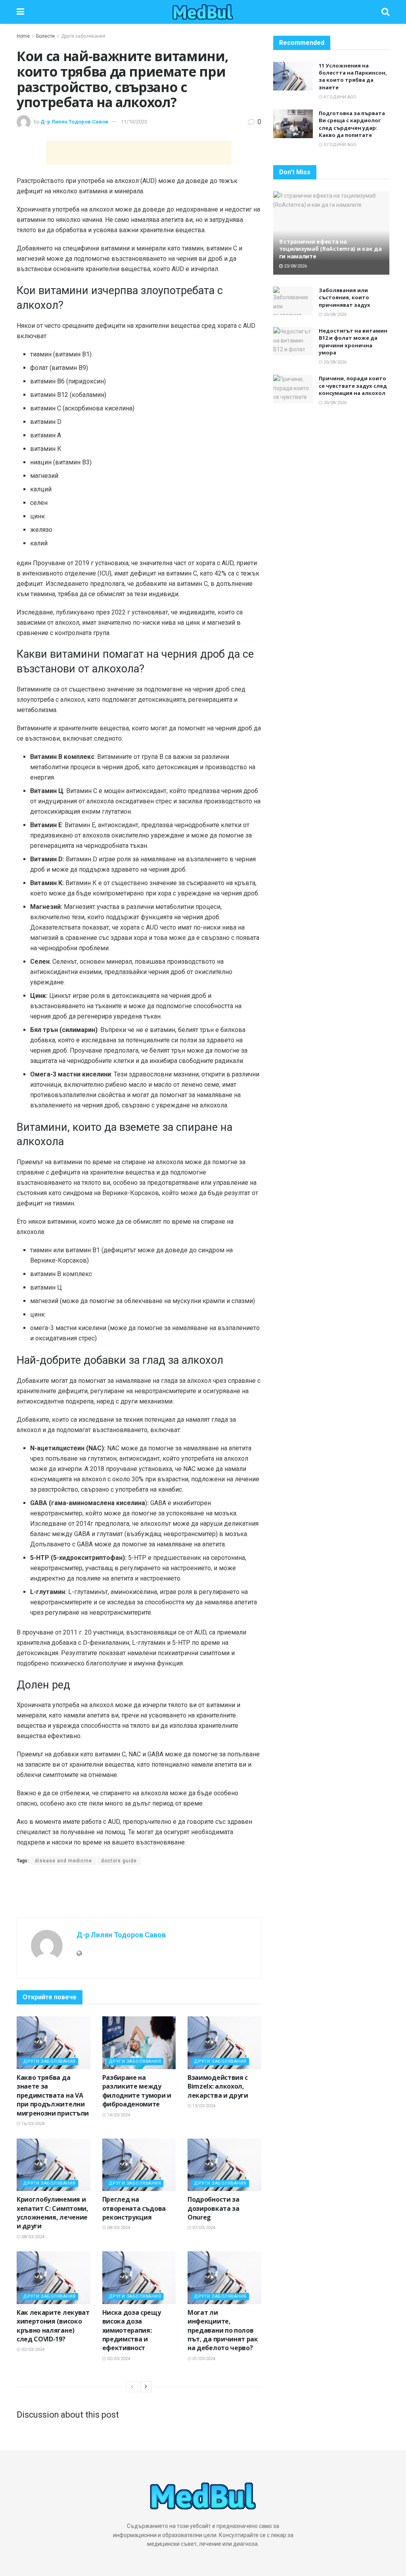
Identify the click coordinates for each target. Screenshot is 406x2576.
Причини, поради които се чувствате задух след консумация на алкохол (353, 385)
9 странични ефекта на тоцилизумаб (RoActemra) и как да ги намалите (330, 249)
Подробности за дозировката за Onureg (214, 2208)
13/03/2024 (203, 2106)
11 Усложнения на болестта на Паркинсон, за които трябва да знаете (353, 76)
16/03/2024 (32, 2124)
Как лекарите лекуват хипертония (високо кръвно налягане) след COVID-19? (53, 2326)
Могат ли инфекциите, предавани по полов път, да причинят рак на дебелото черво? (223, 2330)
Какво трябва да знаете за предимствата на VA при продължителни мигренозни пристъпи (53, 2095)
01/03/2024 (203, 2359)
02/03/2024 (32, 2350)
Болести (45, 36)
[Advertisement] (139, 153)
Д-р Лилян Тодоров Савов (74, 122)
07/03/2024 (203, 2228)
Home (23, 36)
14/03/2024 (118, 2115)
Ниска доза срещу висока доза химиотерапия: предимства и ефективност (132, 2330)
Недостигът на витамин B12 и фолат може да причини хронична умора (353, 342)
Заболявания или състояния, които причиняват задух (345, 297)
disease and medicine (63, 1861)
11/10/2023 (134, 122)
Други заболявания (83, 36)
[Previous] (132, 2387)
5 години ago (339, 145)
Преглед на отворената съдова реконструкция (134, 2208)
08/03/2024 (32, 2237)
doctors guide (119, 1861)
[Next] (146, 2387)
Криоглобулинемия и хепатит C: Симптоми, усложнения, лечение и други (53, 2213)
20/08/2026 (334, 315)
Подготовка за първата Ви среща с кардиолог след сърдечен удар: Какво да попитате (352, 124)
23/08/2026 (295, 266)
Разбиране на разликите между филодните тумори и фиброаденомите (137, 2091)
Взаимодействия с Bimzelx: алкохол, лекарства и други (218, 2086)
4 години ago (339, 97)
